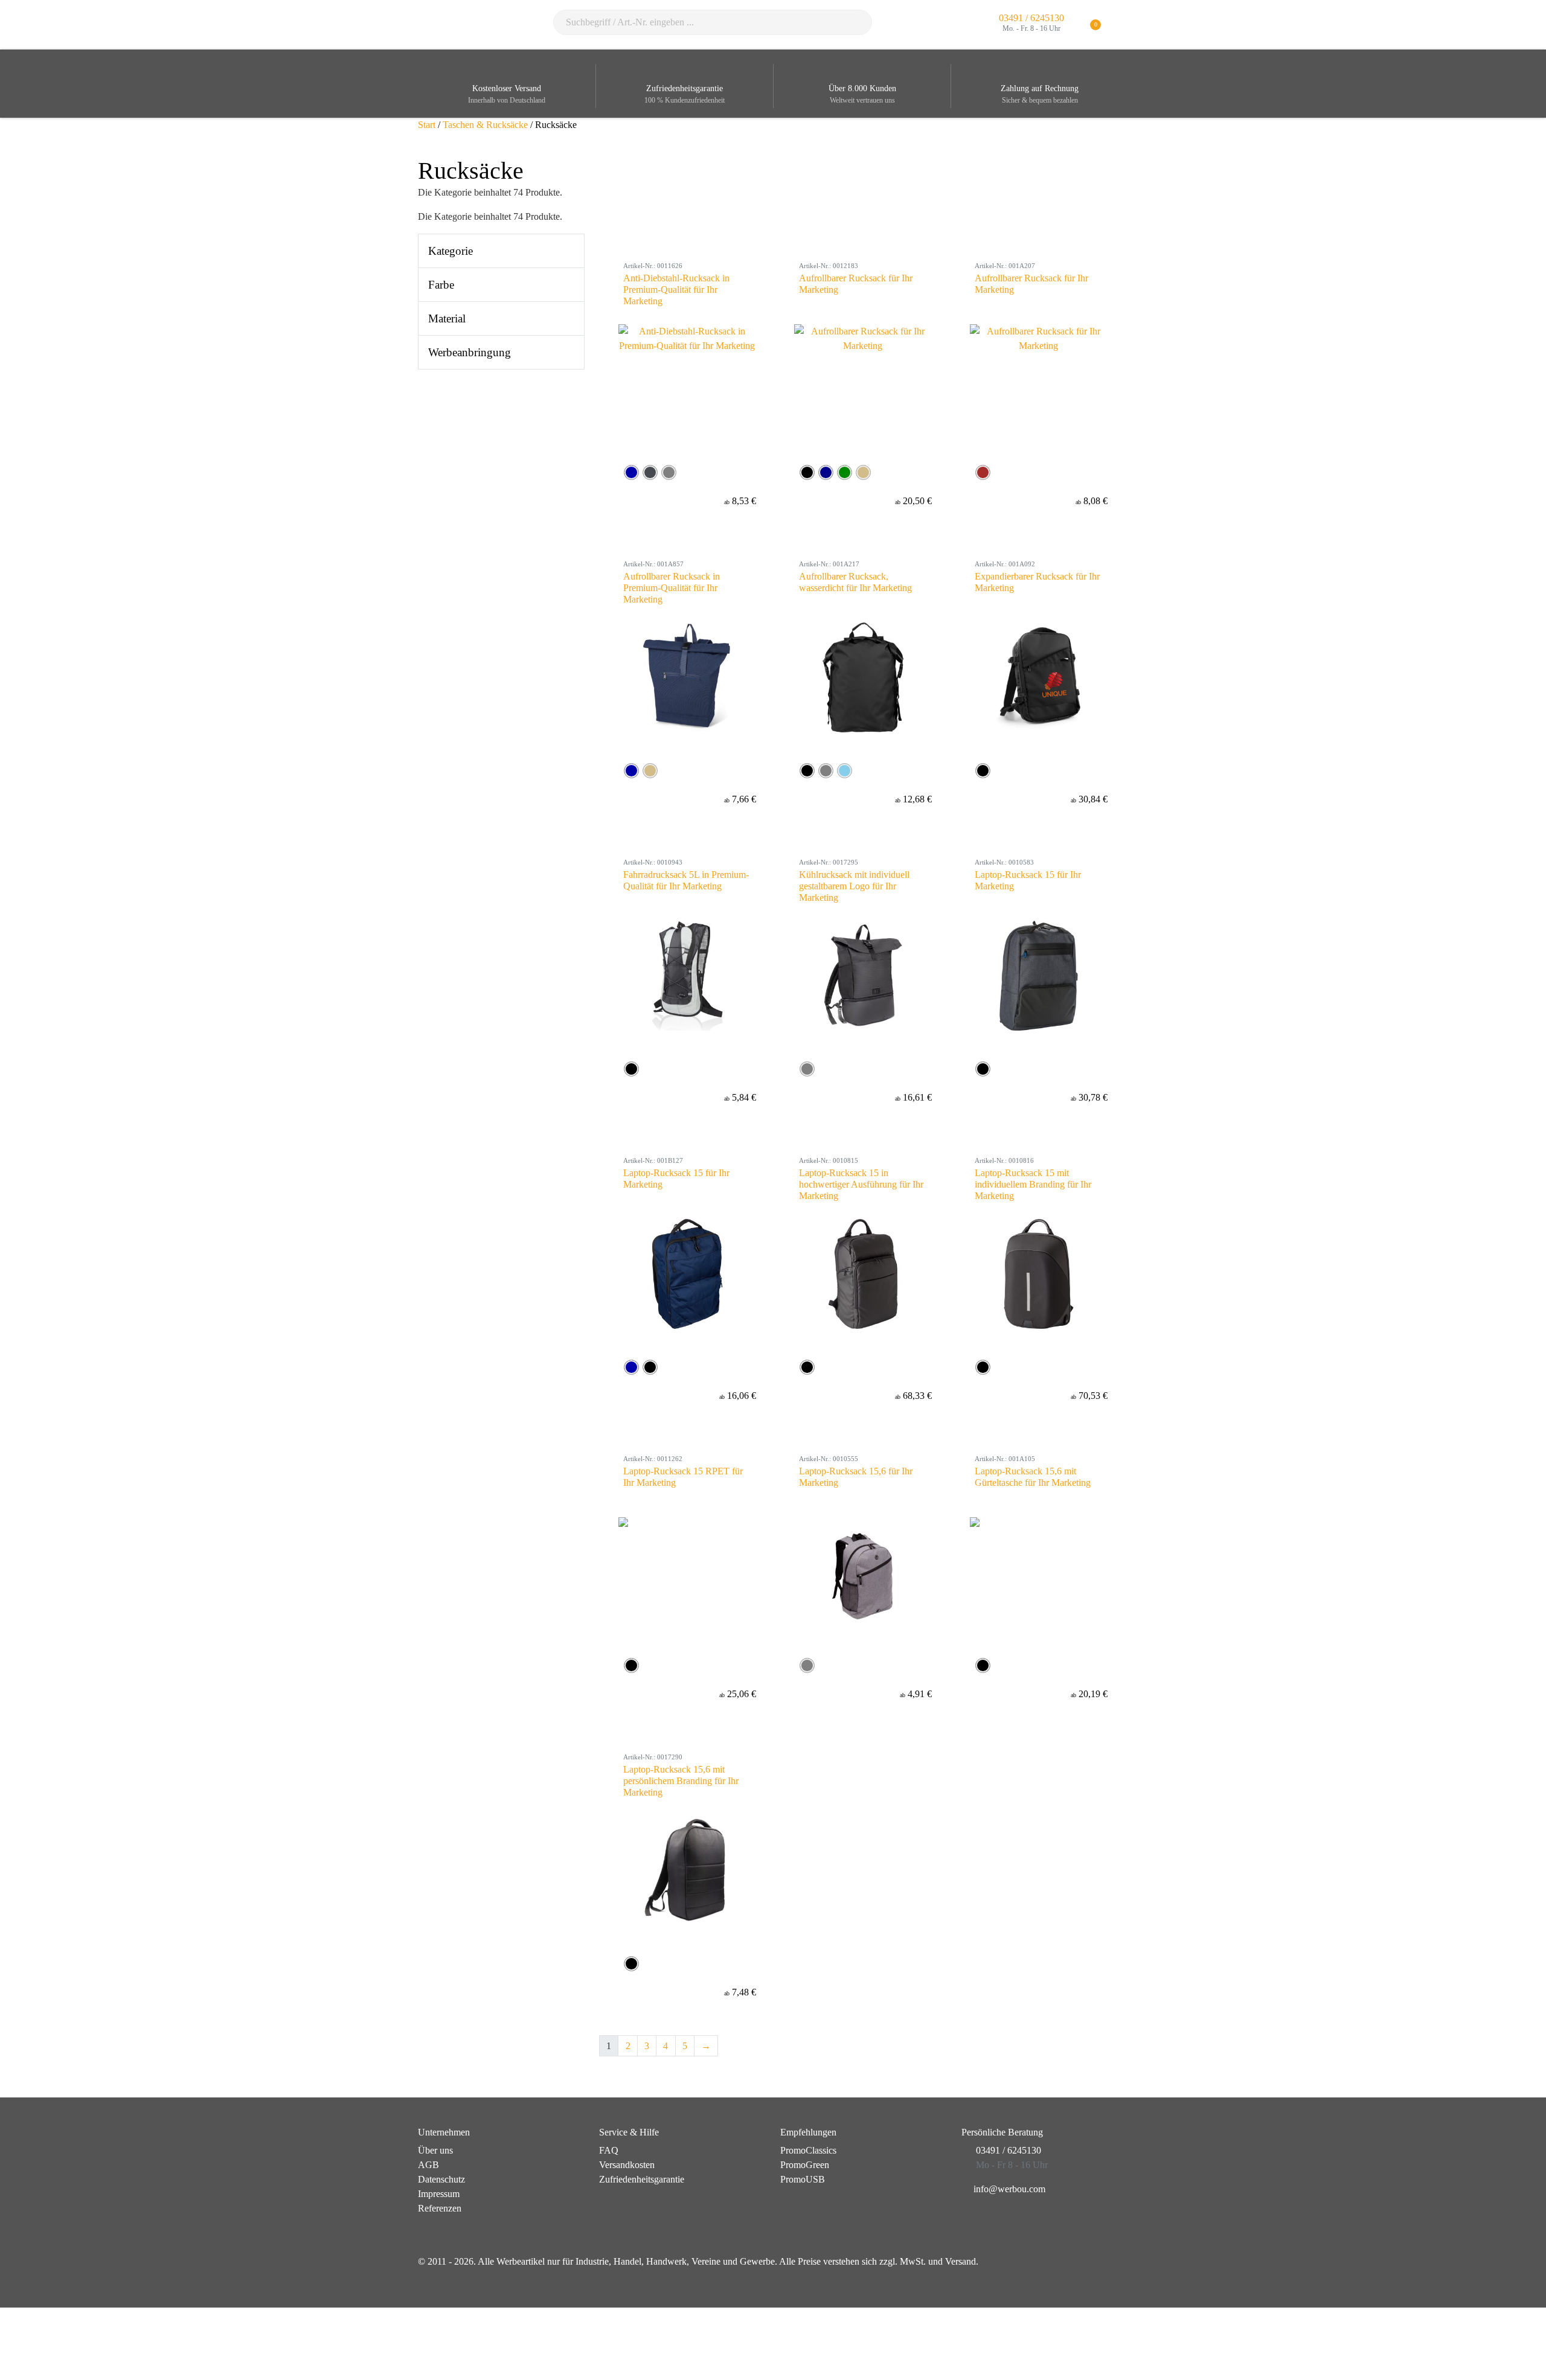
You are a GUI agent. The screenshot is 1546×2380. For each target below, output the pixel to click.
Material (447, 318)
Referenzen (440, 2208)
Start (427, 125)
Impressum (439, 2194)
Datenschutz (441, 2179)
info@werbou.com (1009, 2189)
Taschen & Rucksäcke (485, 125)
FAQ (609, 2150)
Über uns (435, 2150)
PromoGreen (805, 2165)
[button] (1121, 25)
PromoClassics (808, 2150)
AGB (428, 2165)
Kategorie (451, 251)
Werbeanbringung (470, 352)
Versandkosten (627, 2165)
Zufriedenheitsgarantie (642, 2179)
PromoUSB (803, 2179)
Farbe (441, 285)
